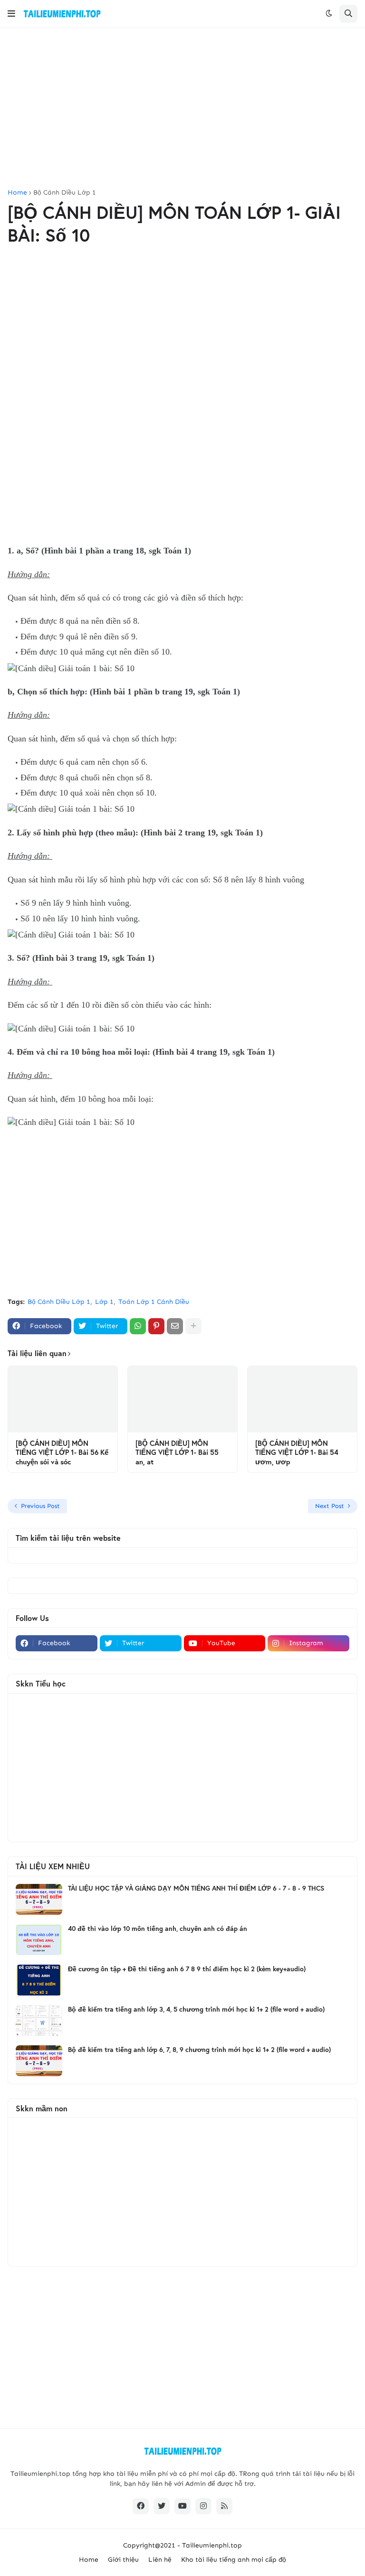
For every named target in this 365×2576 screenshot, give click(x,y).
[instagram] (203, 2506)
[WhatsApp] (138, 1326)
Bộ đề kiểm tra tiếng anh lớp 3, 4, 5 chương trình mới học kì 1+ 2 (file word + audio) (196, 2009)
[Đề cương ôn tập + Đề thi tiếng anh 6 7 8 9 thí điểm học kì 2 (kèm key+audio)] (39, 1980)
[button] (11, 14)
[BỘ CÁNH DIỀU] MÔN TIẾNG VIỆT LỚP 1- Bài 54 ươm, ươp (297, 1452)
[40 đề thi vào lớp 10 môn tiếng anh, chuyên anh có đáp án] (39, 1940)
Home (17, 193)
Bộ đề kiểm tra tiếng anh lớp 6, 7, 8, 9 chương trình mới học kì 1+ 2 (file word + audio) (199, 2050)
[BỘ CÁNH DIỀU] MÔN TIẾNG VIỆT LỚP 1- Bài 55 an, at (177, 1452)
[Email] (175, 1326)
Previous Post (40, 1506)
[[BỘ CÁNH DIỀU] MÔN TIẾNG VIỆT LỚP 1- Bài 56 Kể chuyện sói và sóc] (63, 1399)
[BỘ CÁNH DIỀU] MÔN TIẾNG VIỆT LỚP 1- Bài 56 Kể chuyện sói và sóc (62, 1452)
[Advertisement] (182, 109)
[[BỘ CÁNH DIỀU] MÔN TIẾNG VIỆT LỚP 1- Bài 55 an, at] (182, 1399)
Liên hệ (160, 2560)
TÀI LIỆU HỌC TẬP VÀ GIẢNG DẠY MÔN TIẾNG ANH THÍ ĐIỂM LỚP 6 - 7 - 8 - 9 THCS (196, 1888)
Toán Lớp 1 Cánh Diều (154, 1302)
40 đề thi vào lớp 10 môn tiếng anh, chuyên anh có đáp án (158, 1929)
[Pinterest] (156, 1326)
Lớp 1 (104, 1302)
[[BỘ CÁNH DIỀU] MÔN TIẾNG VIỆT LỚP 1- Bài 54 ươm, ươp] (302, 1399)
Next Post (330, 1506)
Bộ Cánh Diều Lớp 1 (65, 193)
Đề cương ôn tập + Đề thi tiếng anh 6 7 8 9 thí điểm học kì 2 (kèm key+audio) (187, 1969)
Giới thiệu (123, 2560)
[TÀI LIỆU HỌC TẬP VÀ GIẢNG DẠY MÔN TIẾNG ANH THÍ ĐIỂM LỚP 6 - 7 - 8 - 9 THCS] (39, 1899)
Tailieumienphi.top (212, 2545)
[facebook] (141, 2506)
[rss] (224, 2506)
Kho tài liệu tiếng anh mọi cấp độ (234, 2560)
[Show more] (193, 1326)
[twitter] (162, 2506)
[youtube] (182, 2506)
